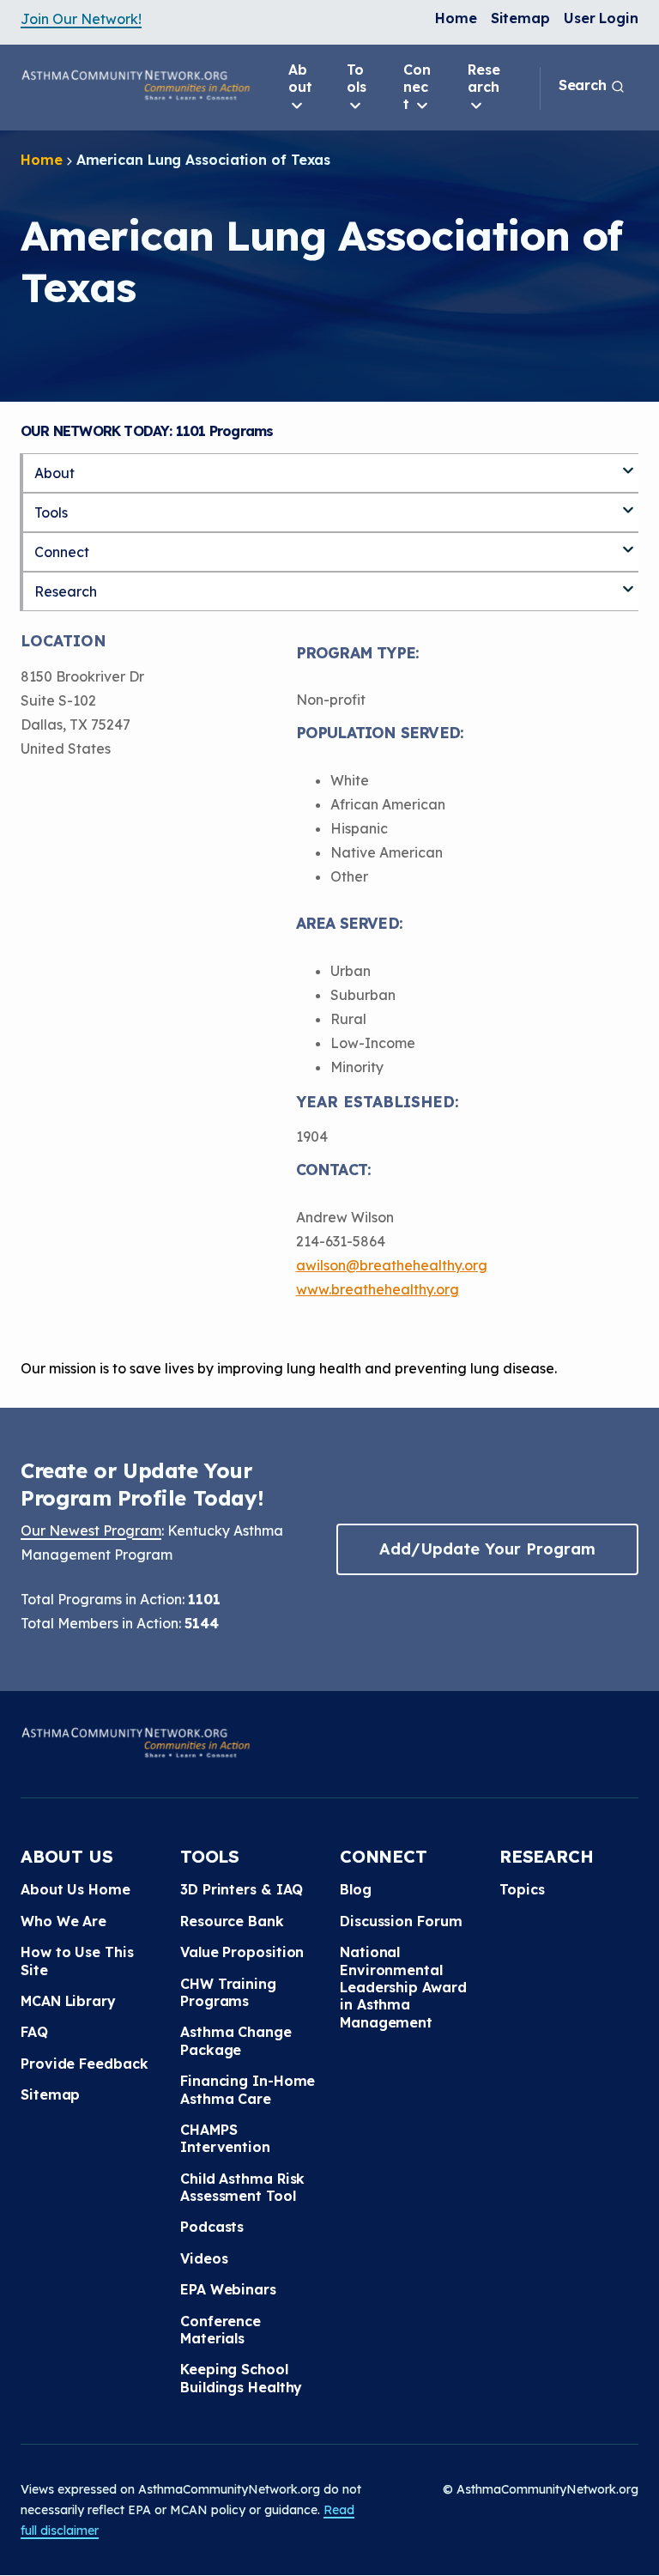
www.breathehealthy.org (378, 1289)
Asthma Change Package (236, 2040)
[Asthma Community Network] (136, 85)
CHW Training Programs (228, 1992)
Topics (522, 1889)
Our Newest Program (91, 1530)
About (300, 78)
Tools (357, 78)
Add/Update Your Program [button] (487, 1549)
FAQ (34, 2032)
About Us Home (76, 1889)
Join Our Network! (81, 19)
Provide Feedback (84, 2064)
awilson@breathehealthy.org (392, 1265)
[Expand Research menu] (628, 582)
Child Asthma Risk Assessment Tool (242, 2187)
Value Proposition (242, 1952)
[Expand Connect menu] (628, 542)
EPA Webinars (228, 2289)
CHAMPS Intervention (225, 2138)
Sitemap (520, 18)
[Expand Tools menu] (628, 503)
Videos (204, 2258)
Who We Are (63, 1921)
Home (456, 18)
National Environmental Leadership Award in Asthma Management (403, 1987)
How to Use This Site (77, 1961)
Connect (417, 87)
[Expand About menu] (628, 464)
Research (484, 78)
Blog (356, 1889)
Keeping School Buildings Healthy (241, 2378)
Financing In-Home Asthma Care (248, 2089)
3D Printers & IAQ (242, 1889)
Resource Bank (232, 1921)
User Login (601, 18)
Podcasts (212, 2227)
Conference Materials (221, 2330)
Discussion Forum (401, 1921)
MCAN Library (68, 2001)
